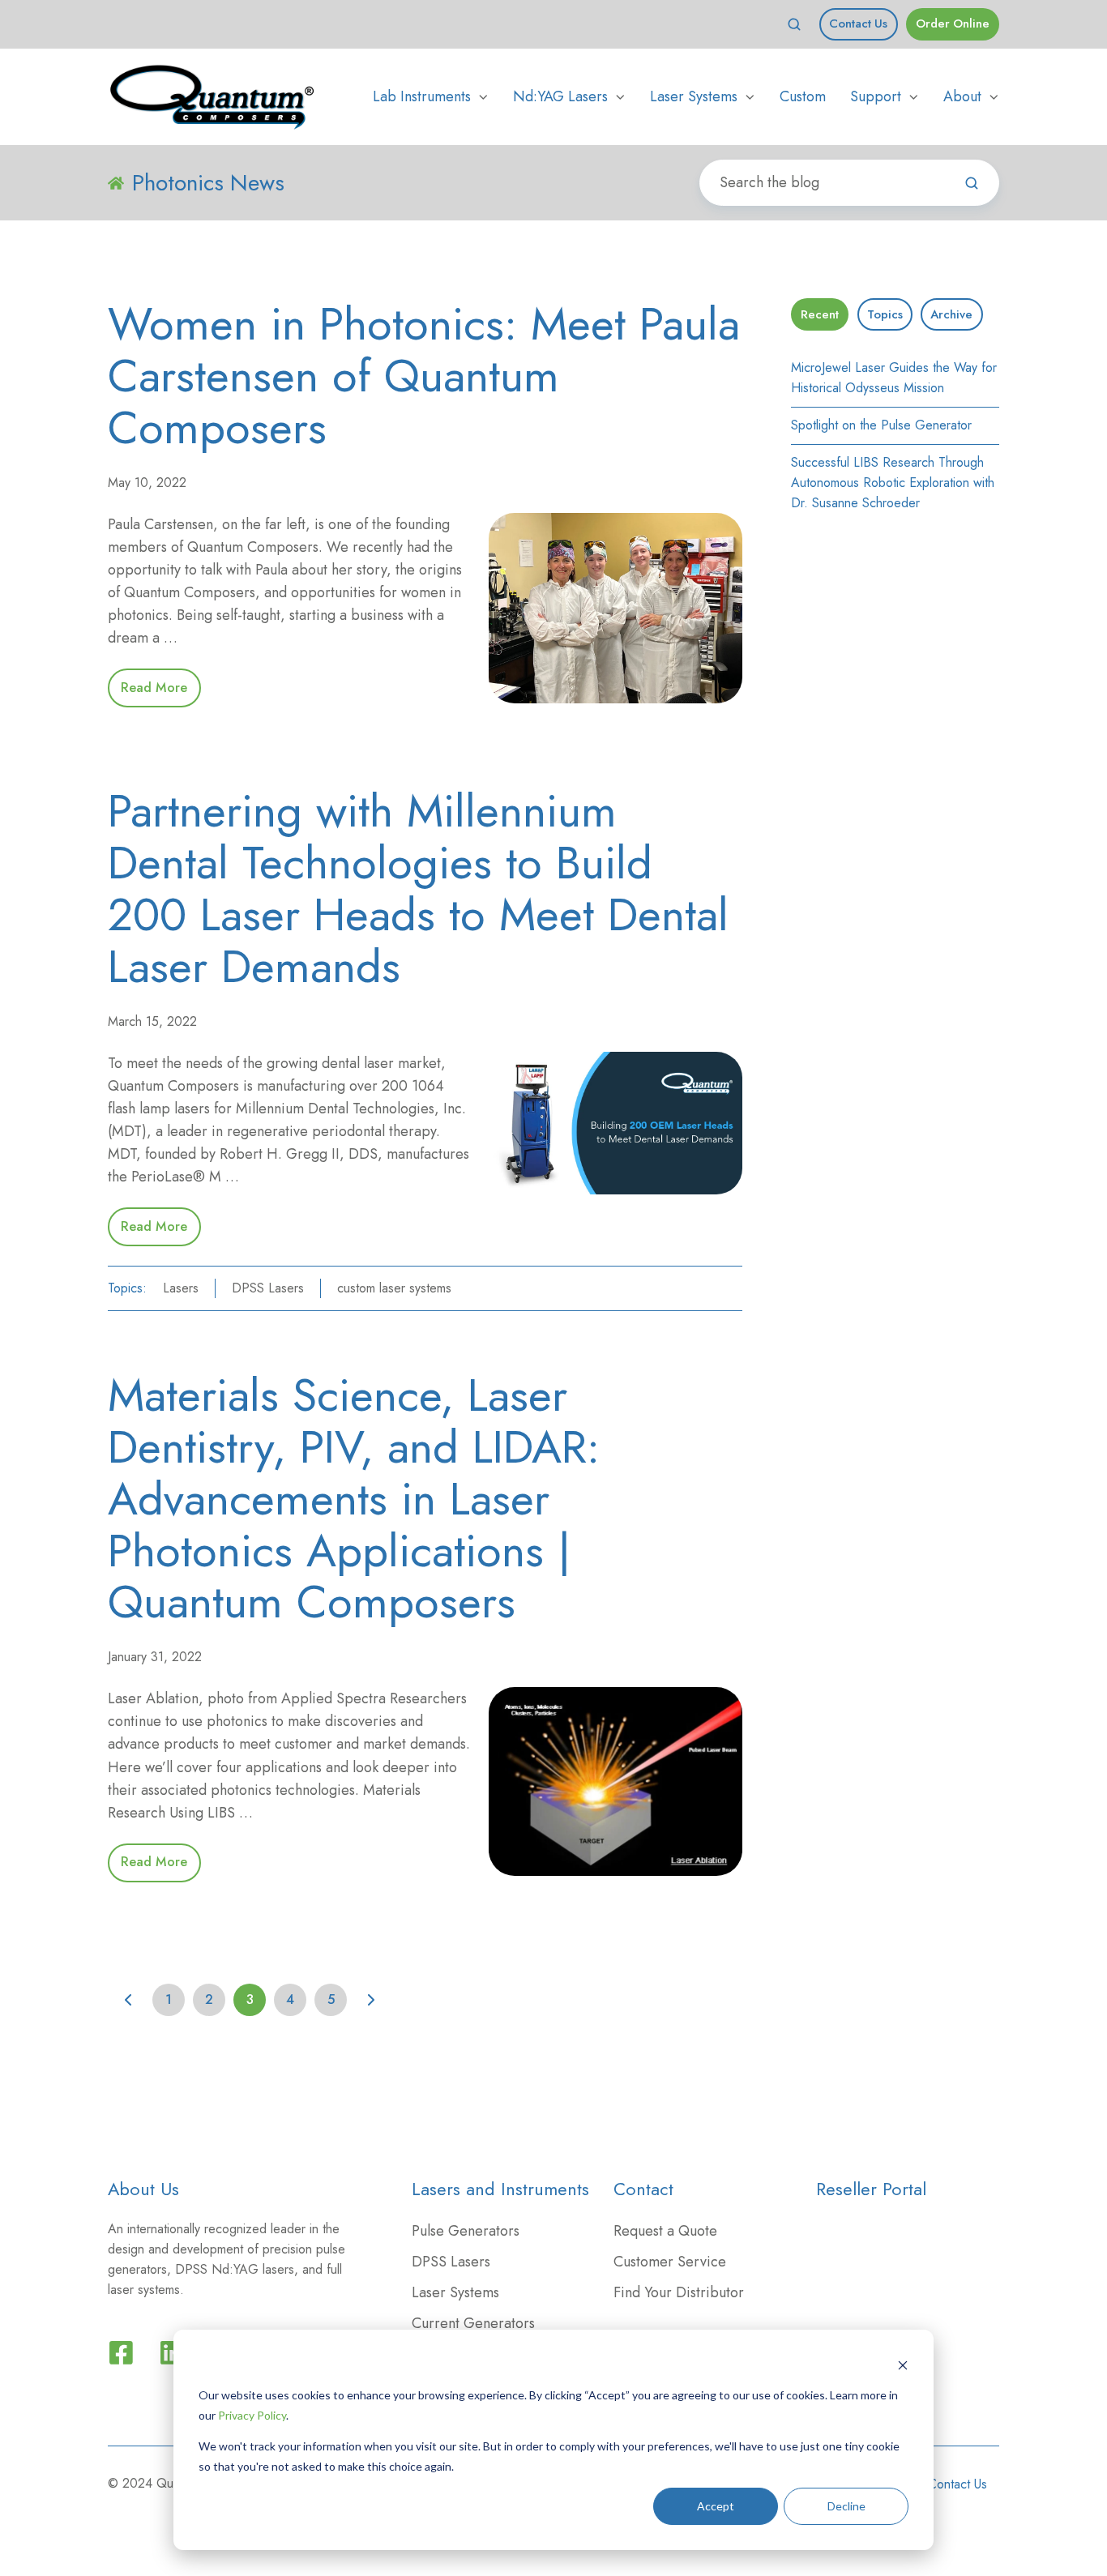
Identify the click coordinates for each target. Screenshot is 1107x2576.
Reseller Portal (871, 2189)
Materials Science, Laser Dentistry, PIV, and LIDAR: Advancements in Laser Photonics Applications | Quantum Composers (354, 1498)
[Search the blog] (972, 183)
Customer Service (670, 2262)
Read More (154, 688)
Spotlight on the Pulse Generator (881, 425)
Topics (885, 314)
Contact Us (858, 23)
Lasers (181, 1288)
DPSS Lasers (268, 1288)
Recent (820, 314)
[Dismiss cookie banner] (903, 2365)
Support (876, 96)
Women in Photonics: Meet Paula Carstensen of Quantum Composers (424, 376)
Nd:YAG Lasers (560, 96)
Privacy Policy (252, 2415)
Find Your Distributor (679, 2292)
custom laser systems (394, 1288)
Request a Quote (665, 2231)
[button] (794, 24)
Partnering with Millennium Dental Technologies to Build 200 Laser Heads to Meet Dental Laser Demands (418, 888)
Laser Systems (694, 96)
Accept (716, 2506)
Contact (643, 2189)
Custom (803, 96)
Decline (846, 2506)
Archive (951, 314)
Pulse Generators (466, 2231)
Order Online (953, 23)
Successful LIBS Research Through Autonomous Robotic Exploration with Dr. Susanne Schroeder (893, 483)
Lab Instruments (422, 96)
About (962, 96)
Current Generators (473, 2323)
